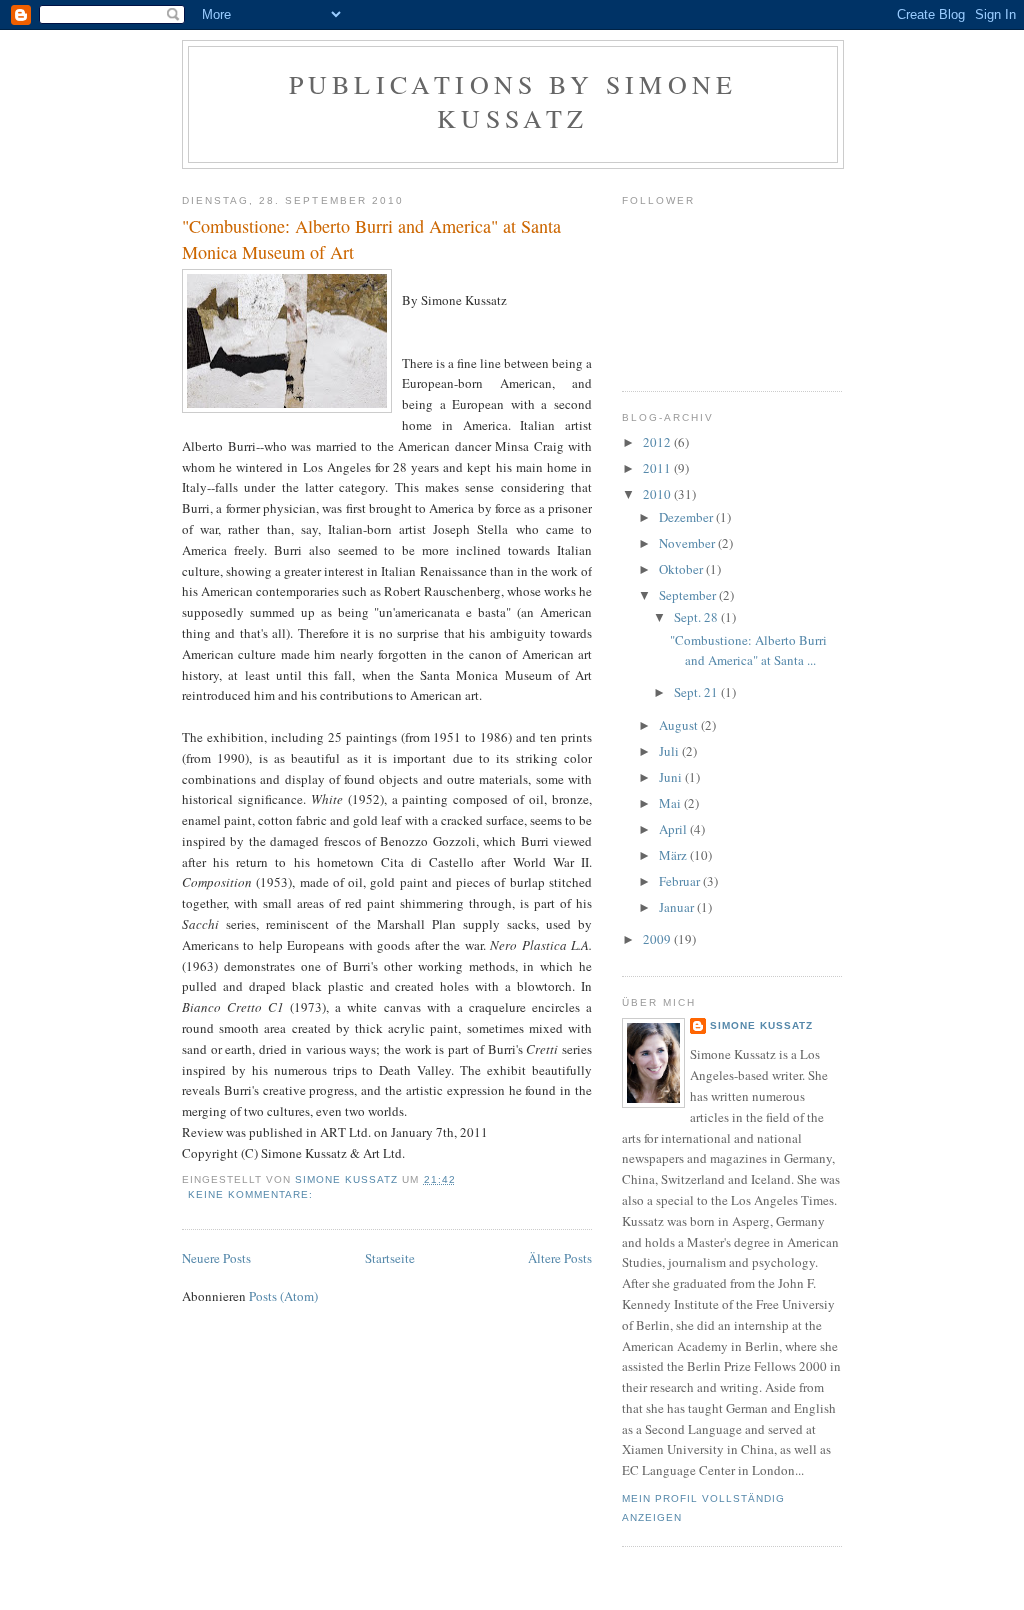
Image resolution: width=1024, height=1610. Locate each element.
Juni (672, 777)
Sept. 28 (697, 617)
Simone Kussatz (761, 1025)
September (689, 595)
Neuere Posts (216, 1258)
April (674, 829)
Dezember (687, 517)
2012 (658, 442)
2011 (658, 468)
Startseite (390, 1258)
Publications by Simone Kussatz (513, 101)
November (688, 543)
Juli (670, 751)
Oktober (682, 569)
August (680, 725)
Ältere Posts (560, 1258)
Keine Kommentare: (252, 1194)
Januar (678, 907)
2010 (658, 494)
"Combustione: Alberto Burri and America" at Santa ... (748, 650)
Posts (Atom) (283, 1296)
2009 (658, 939)
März (674, 855)
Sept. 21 (697, 692)
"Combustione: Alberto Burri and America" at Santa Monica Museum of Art (371, 238)
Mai (671, 803)
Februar (681, 881)
